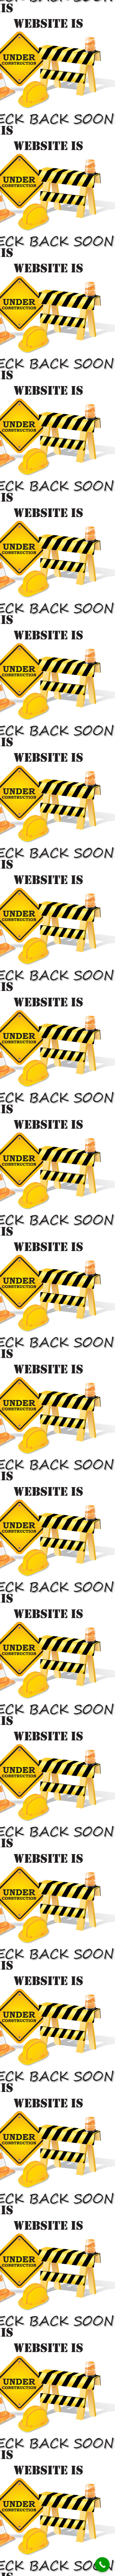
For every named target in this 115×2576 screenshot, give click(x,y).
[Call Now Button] (102, 2565)
